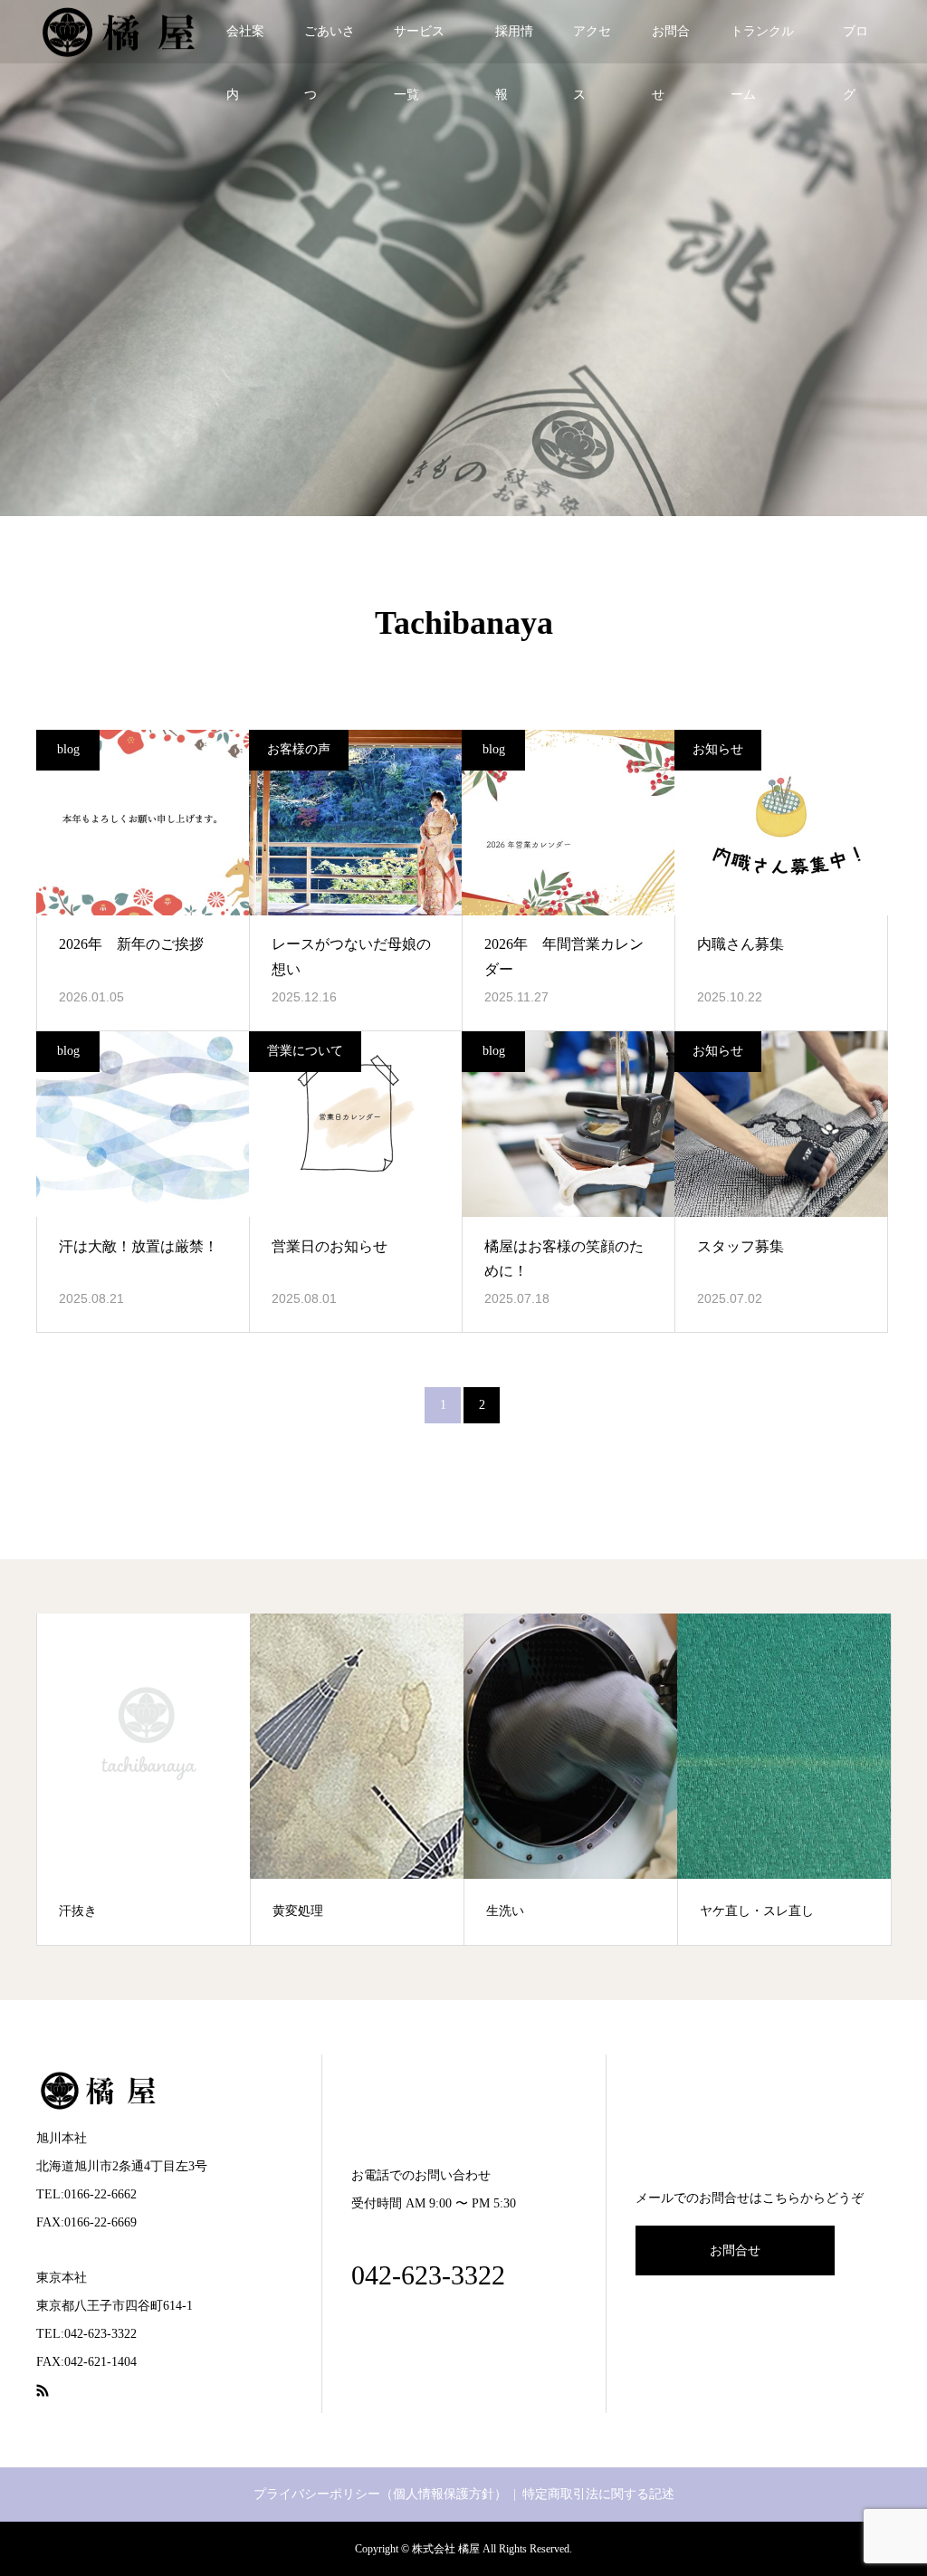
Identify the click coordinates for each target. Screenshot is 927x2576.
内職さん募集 (741, 944)
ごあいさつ (330, 44)
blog (68, 749)
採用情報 (514, 44)
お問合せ (671, 44)
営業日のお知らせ (330, 1246)
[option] (144, 1779)
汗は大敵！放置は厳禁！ (139, 1246)
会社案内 (245, 44)
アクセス (592, 44)
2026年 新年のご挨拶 (131, 944)
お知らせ (718, 749)
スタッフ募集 (741, 1246)
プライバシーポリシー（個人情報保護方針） (380, 2494)
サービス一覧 (419, 44)
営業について (305, 1051)
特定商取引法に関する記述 (598, 2494)
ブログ (855, 44)
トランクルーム (762, 44)
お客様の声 (299, 749)
